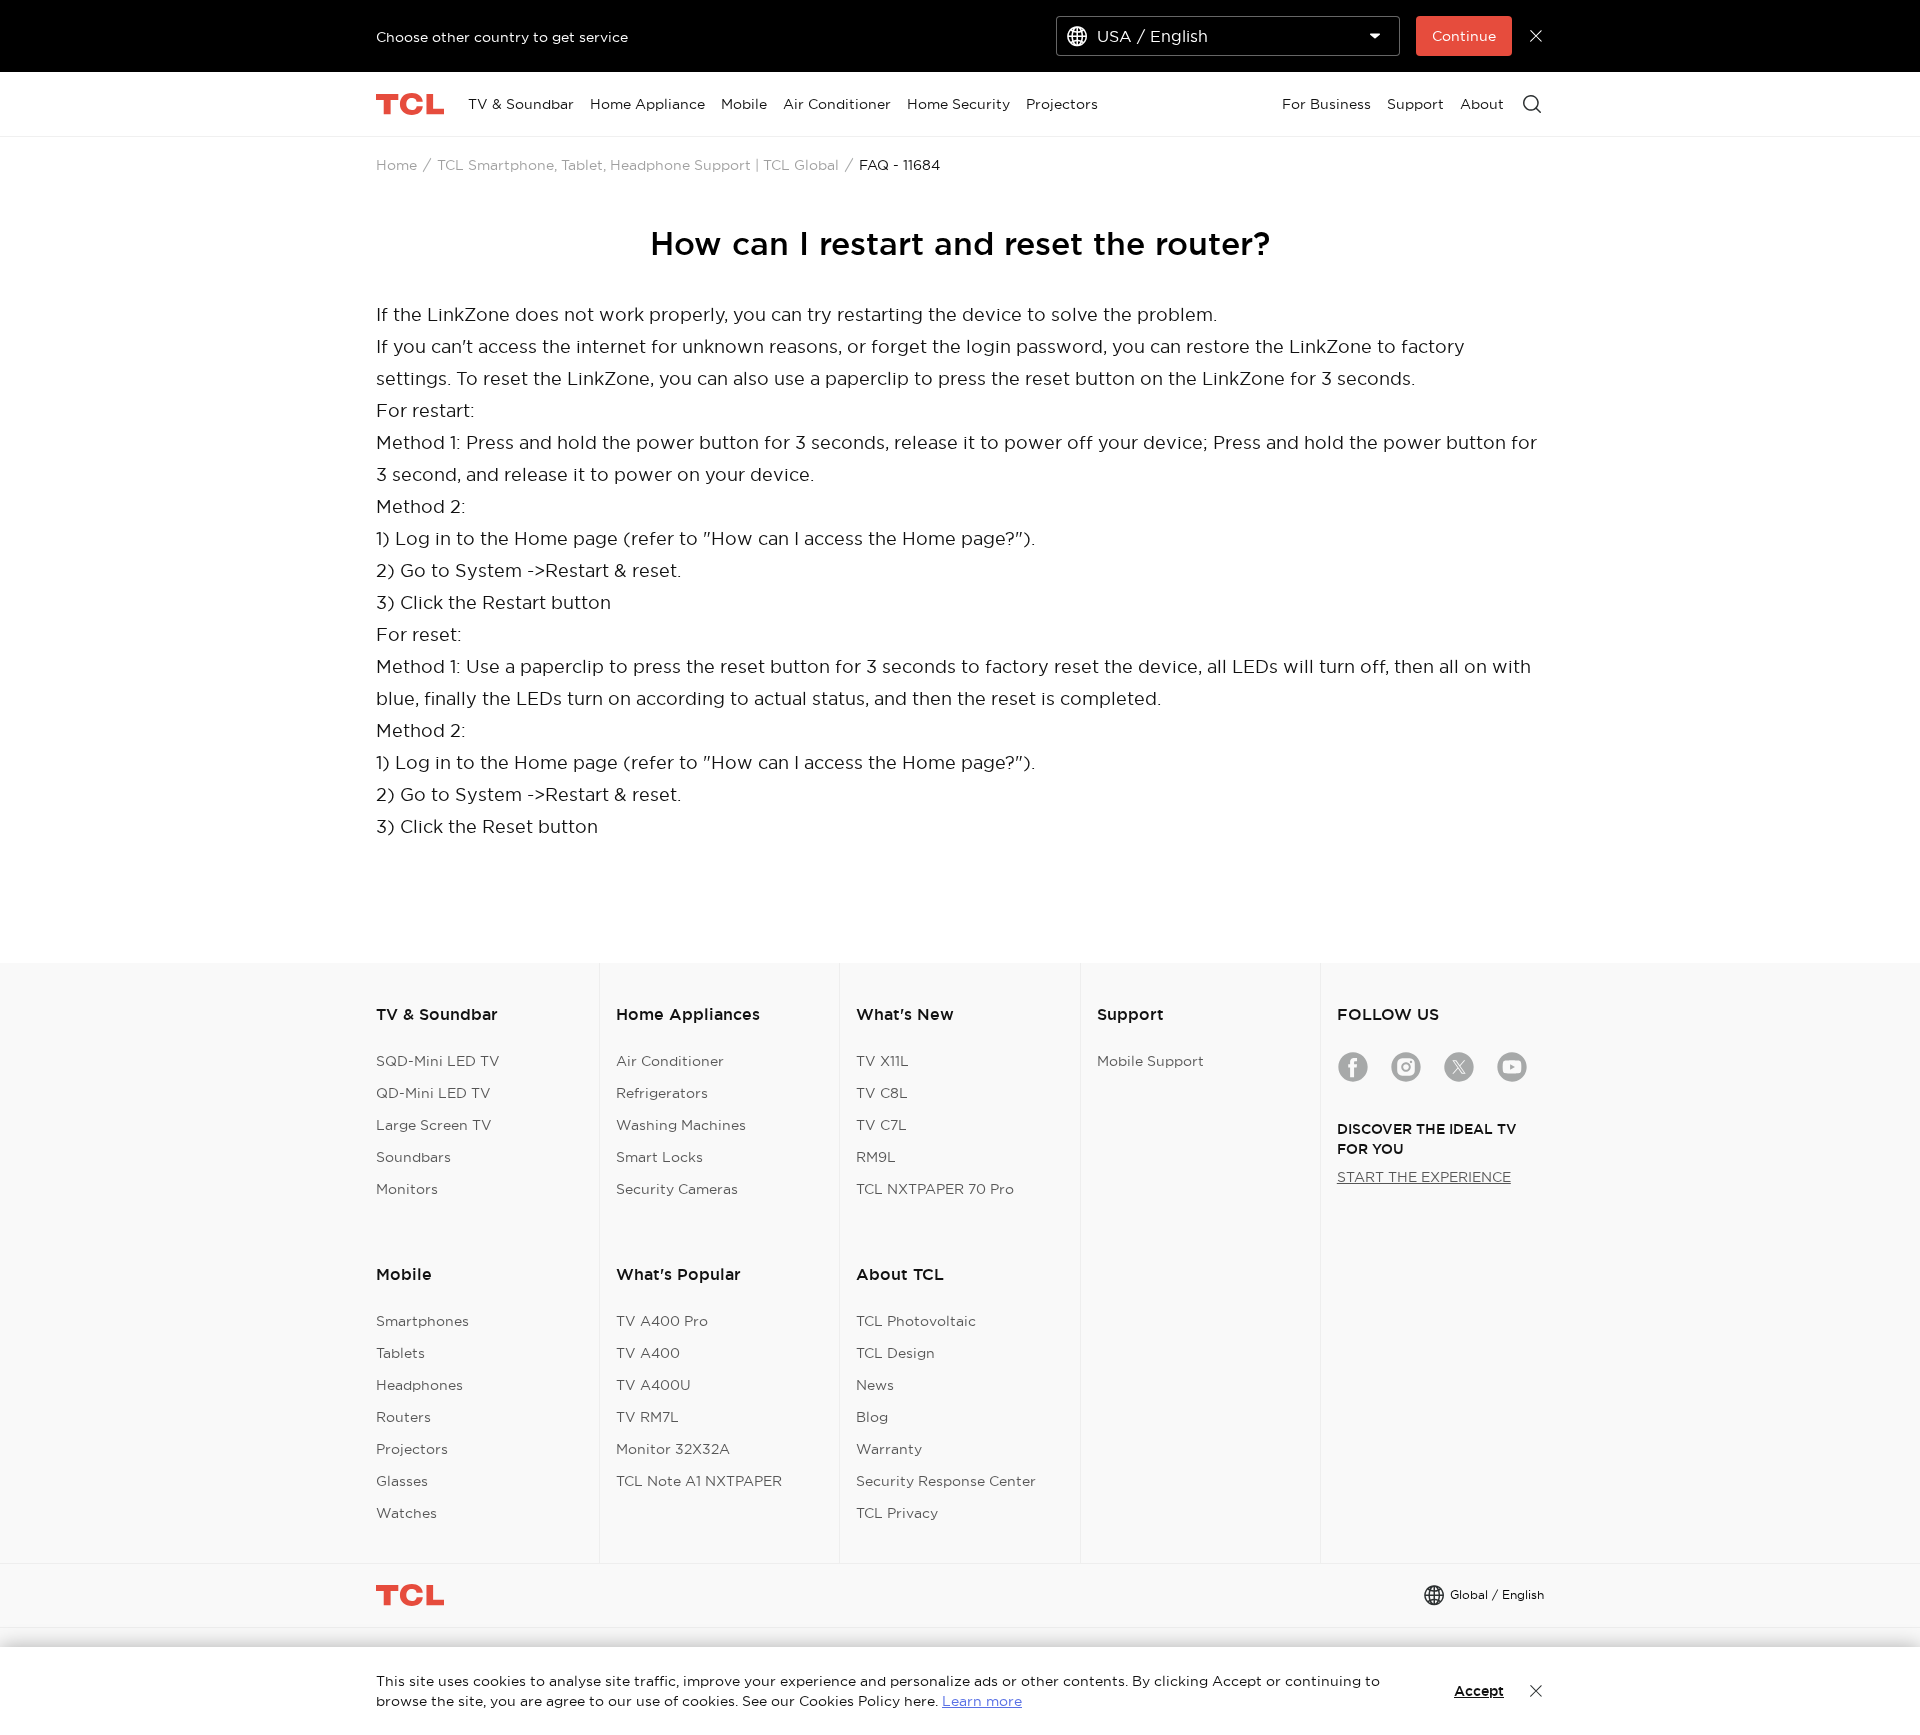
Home (396, 165)
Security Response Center (946, 1481)
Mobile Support (1150, 1061)
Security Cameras (677, 1189)
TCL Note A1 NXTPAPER (699, 1481)
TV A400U (653, 1385)
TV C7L (881, 1125)
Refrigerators (662, 1093)
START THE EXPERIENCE (1424, 1177)
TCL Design (895, 1353)
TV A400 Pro (662, 1321)
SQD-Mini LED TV (438, 1061)
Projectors (412, 1449)
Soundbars (413, 1157)
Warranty (889, 1449)
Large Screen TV (434, 1125)
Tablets (400, 1353)
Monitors (407, 1189)
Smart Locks (659, 1157)
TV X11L (882, 1061)
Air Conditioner (670, 1061)
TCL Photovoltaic (916, 1321)
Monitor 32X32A (673, 1449)
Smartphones (422, 1321)
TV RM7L (647, 1417)
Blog (872, 1417)
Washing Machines (681, 1125)
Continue (1464, 36)
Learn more (982, 1701)
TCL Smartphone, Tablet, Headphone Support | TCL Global (638, 165)
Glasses (402, 1481)
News (875, 1385)
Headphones (419, 1385)
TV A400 (648, 1353)
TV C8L (882, 1093)
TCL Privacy (897, 1513)
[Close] (1536, 1691)
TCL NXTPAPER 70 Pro (935, 1189)
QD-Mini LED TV (433, 1093)
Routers (403, 1417)
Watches (406, 1513)
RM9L (876, 1157)
